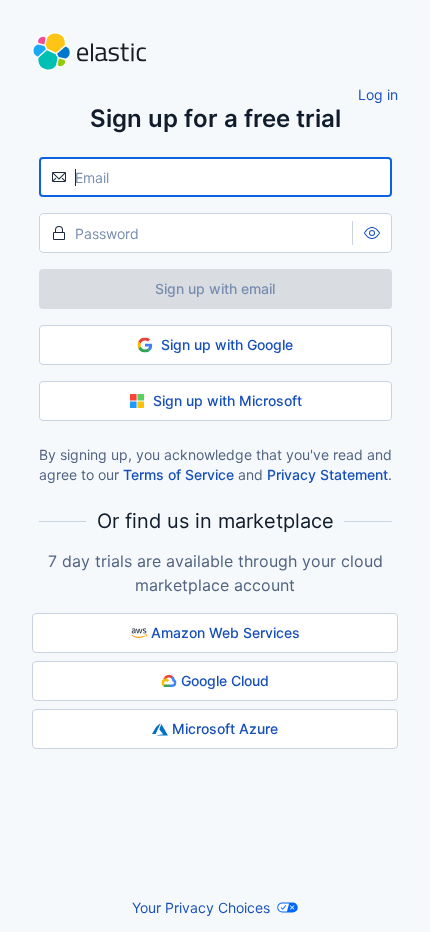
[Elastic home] (215, 51)
